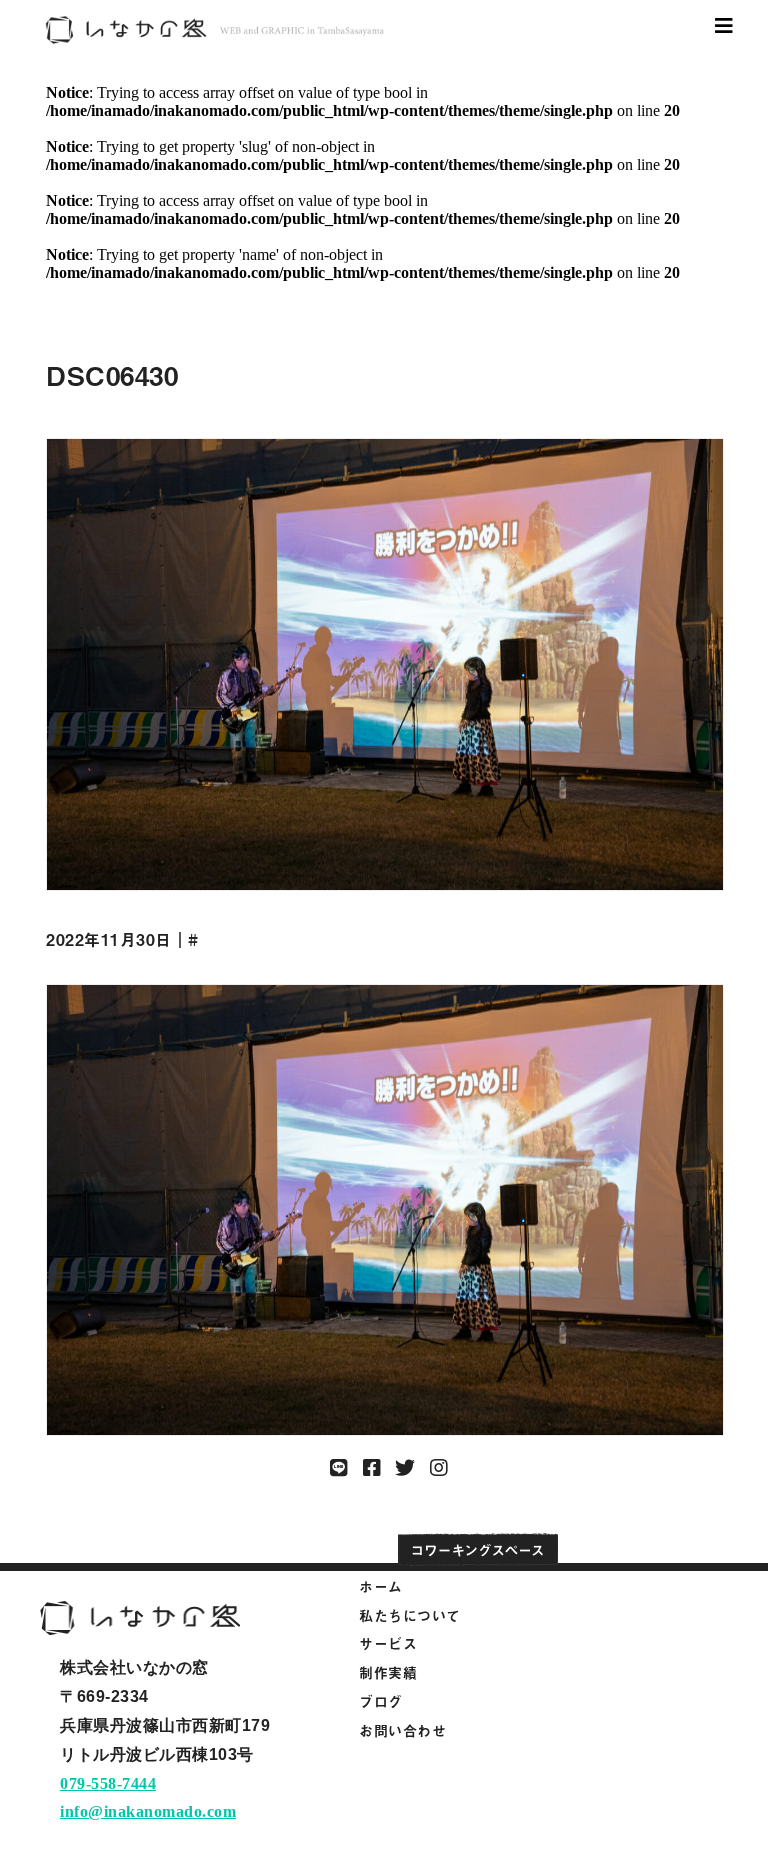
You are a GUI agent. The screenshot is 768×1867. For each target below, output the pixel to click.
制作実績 (388, 1672)
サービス (388, 1643)
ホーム (381, 1586)
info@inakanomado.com (148, 1811)
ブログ (381, 1701)
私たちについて (410, 1615)
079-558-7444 (108, 1783)
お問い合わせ (402, 1730)
